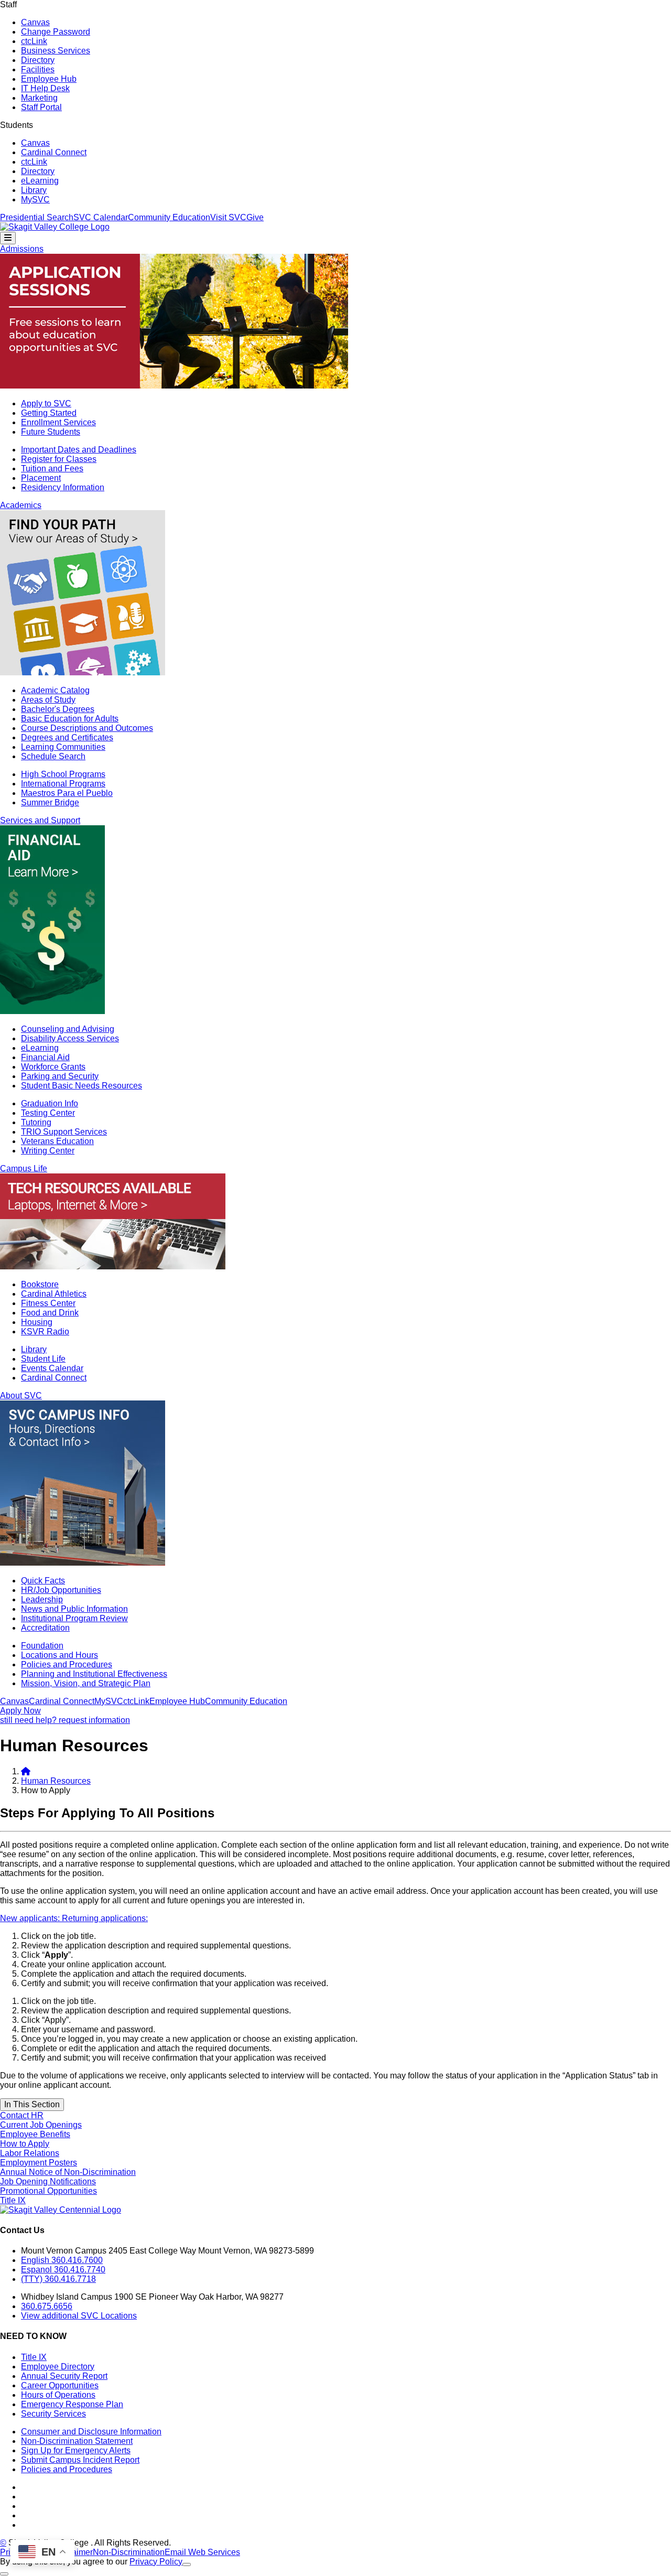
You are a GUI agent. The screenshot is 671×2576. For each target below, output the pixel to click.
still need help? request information (65, 1720)
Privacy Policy (156, 2562)
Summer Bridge (50, 802)
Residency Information (63, 487)
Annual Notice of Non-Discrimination (68, 2172)
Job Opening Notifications (48, 2181)
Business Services (56, 51)
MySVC (35, 200)
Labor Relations (30, 2153)
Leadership (42, 1599)
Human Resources (56, 1781)
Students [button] (17, 125)
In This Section (32, 2104)
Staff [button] (8, 4)
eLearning (40, 181)
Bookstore (40, 1284)
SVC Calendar (101, 217)
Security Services (53, 2414)
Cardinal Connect (54, 152)
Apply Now (20, 1711)
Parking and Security (60, 1076)
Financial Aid (45, 1057)
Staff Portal (41, 107)
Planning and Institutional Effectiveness (94, 1674)
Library (34, 190)
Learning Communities (63, 747)
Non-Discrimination (129, 2552)
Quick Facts (43, 1581)
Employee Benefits (35, 2134)
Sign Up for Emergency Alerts (76, 2450)
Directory (38, 60)
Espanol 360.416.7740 (63, 2270)
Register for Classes (59, 459)
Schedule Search (53, 756)
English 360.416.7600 (62, 2260)
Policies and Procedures (67, 1664)
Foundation (42, 1646)
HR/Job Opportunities (61, 1590)
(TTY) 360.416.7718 (58, 2279)
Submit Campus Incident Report (80, 2460)
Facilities (38, 69)
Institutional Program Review (74, 1618)
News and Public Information (74, 1609)
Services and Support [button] (40, 820)
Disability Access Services (70, 1038)
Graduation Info (50, 1103)
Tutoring (36, 1122)
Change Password (56, 32)
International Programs (63, 784)
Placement (41, 478)
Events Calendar (52, 1368)
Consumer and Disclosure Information (91, 2432)
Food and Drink (50, 1313)
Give (255, 217)
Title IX (13, 2200)
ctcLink (34, 41)
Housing (37, 1322)
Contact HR (22, 2115)
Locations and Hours (59, 1655)
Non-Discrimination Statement (77, 2441)
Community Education (169, 217)
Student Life (43, 1359)
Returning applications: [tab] (105, 1918)
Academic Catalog (55, 690)
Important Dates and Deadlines (79, 450)
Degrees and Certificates (67, 737)
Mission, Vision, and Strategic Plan (86, 1683)
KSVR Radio (45, 1332)
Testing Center (48, 1113)
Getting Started (49, 413)
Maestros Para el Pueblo (67, 793)
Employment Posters (39, 2163)
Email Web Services (202, 2552)
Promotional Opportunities (48, 2191)
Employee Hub (49, 79)
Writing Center (48, 1151)
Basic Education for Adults (70, 719)
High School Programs (63, 774)
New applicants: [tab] (31, 1918)
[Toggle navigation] (8, 238)
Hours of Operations (58, 2395)
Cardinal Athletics (54, 1294)
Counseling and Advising (68, 1029)
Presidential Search (37, 217)
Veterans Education (57, 1141)
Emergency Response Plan (72, 2404)
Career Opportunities (60, 2385)
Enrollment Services (58, 422)
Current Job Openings (41, 2125)
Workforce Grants (53, 1067)
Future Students (51, 432)
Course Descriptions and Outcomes (87, 728)
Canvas (35, 22)
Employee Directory (58, 2367)
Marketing (39, 98)
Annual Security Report (64, 2376)
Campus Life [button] (24, 1168)
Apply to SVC (46, 403)
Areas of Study (48, 700)
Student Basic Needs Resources (82, 1086)
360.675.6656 (47, 2306)
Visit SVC (228, 217)
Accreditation (45, 1628)
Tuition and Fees (52, 468)
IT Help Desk (45, 88)
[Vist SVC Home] (26, 1771)
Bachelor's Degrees (58, 709)
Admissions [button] (22, 249)
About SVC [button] (21, 1395)
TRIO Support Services (64, 1132)
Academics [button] (21, 505)
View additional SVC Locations (79, 2316)
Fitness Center (48, 1303)
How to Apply (25, 2144)
